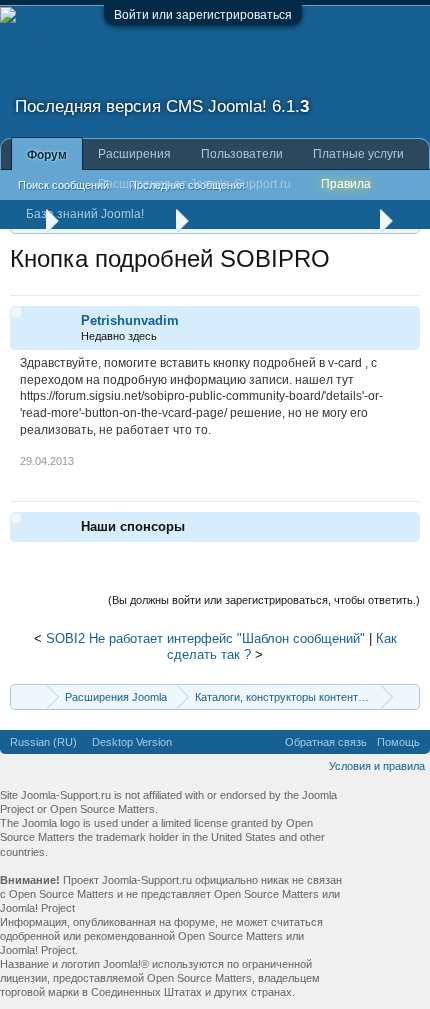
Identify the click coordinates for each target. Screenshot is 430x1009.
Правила (346, 184)
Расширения (134, 154)
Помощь (398, 742)
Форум (47, 155)
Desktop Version (132, 742)
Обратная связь (326, 742)
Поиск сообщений (63, 185)
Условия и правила (377, 766)
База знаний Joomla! (85, 214)
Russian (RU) (43, 742)
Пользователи (242, 154)
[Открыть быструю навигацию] (407, 696)
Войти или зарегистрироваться (203, 15)
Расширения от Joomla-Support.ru (194, 184)
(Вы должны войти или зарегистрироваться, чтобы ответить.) (264, 600)
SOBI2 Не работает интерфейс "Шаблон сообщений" (205, 638)
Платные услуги (358, 154)
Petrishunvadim (130, 320)
